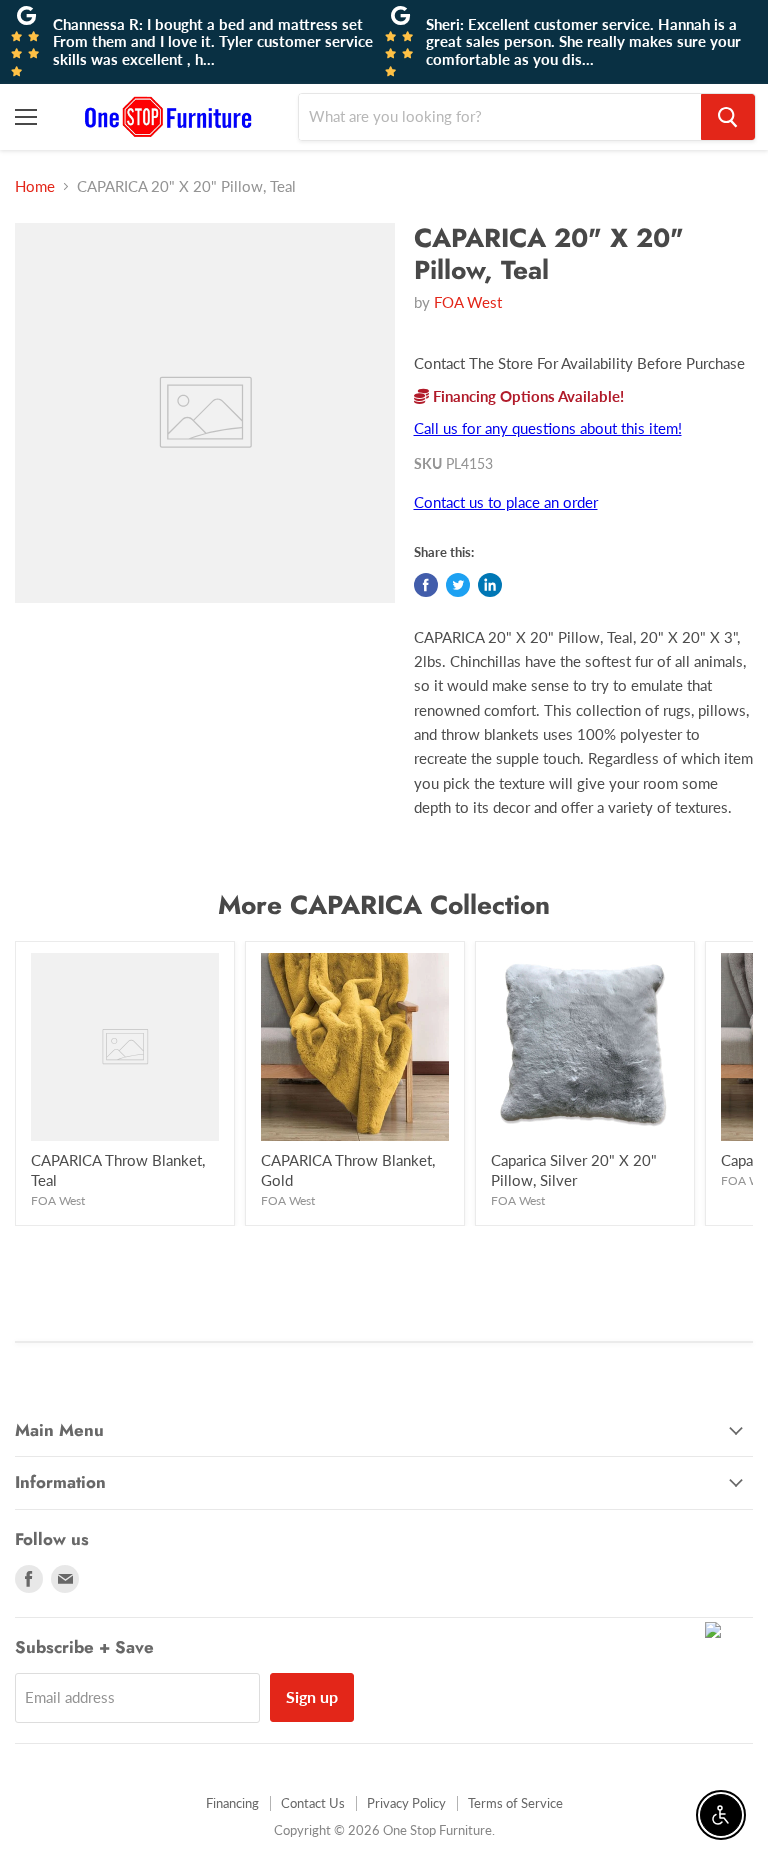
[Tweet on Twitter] (458, 585)
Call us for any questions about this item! (548, 428)
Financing (232, 1803)
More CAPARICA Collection (384, 905)
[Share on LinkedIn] (490, 585)
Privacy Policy (406, 1803)
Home (35, 186)
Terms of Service (515, 1803)
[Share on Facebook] (426, 585)
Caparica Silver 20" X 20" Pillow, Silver (574, 1170)
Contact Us (313, 1803)
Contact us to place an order (506, 502)
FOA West (468, 302)
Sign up (312, 1696)
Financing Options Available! (526, 396)
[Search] (728, 117)
